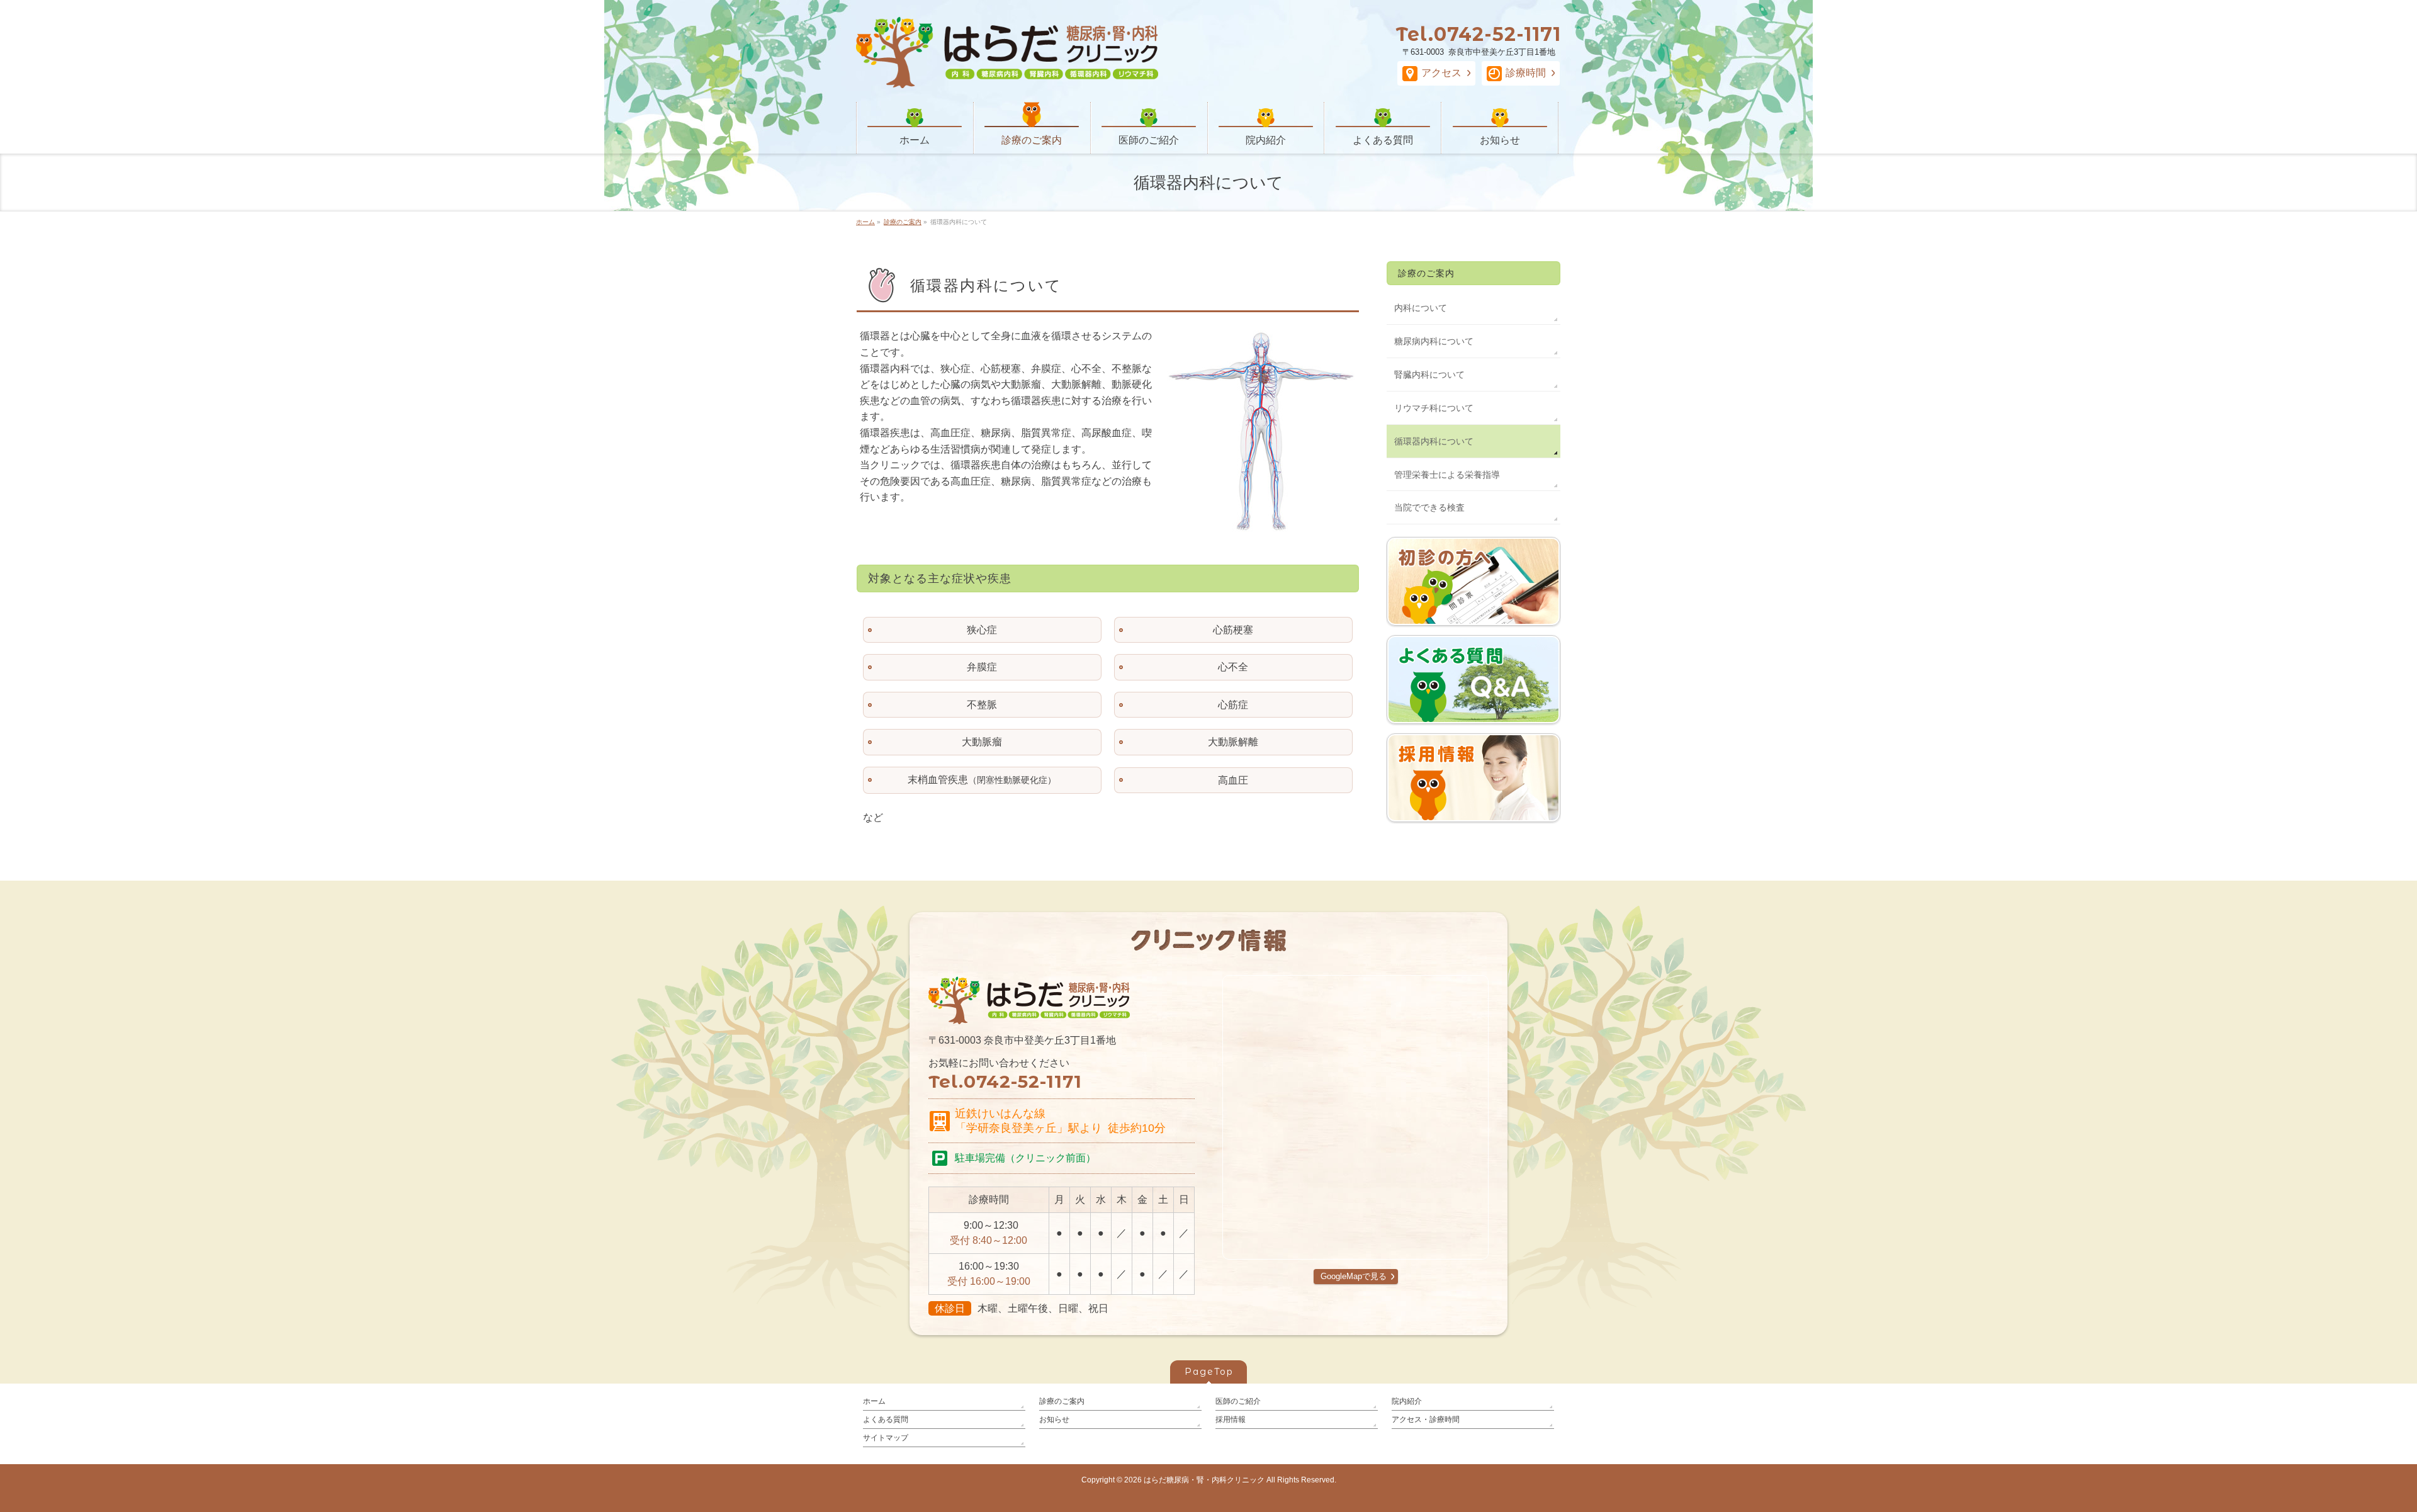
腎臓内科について (1429, 375)
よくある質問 (886, 1419)
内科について (1421, 308)
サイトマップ (886, 1438)
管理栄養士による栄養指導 (1447, 475)
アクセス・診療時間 (1426, 1419)
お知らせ (1054, 1419)
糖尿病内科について (1434, 341)
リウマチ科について (1434, 408)
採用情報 (1231, 1419)
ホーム (874, 1401)
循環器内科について (1434, 441)
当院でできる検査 (1429, 507)
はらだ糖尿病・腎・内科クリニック (1204, 1480)
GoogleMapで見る (1354, 1276)
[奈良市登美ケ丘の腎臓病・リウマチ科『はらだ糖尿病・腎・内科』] (1007, 76)
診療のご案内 (1426, 273)
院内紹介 (1407, 1401)
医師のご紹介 (1238, 1401)
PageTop (1209, 1372)
